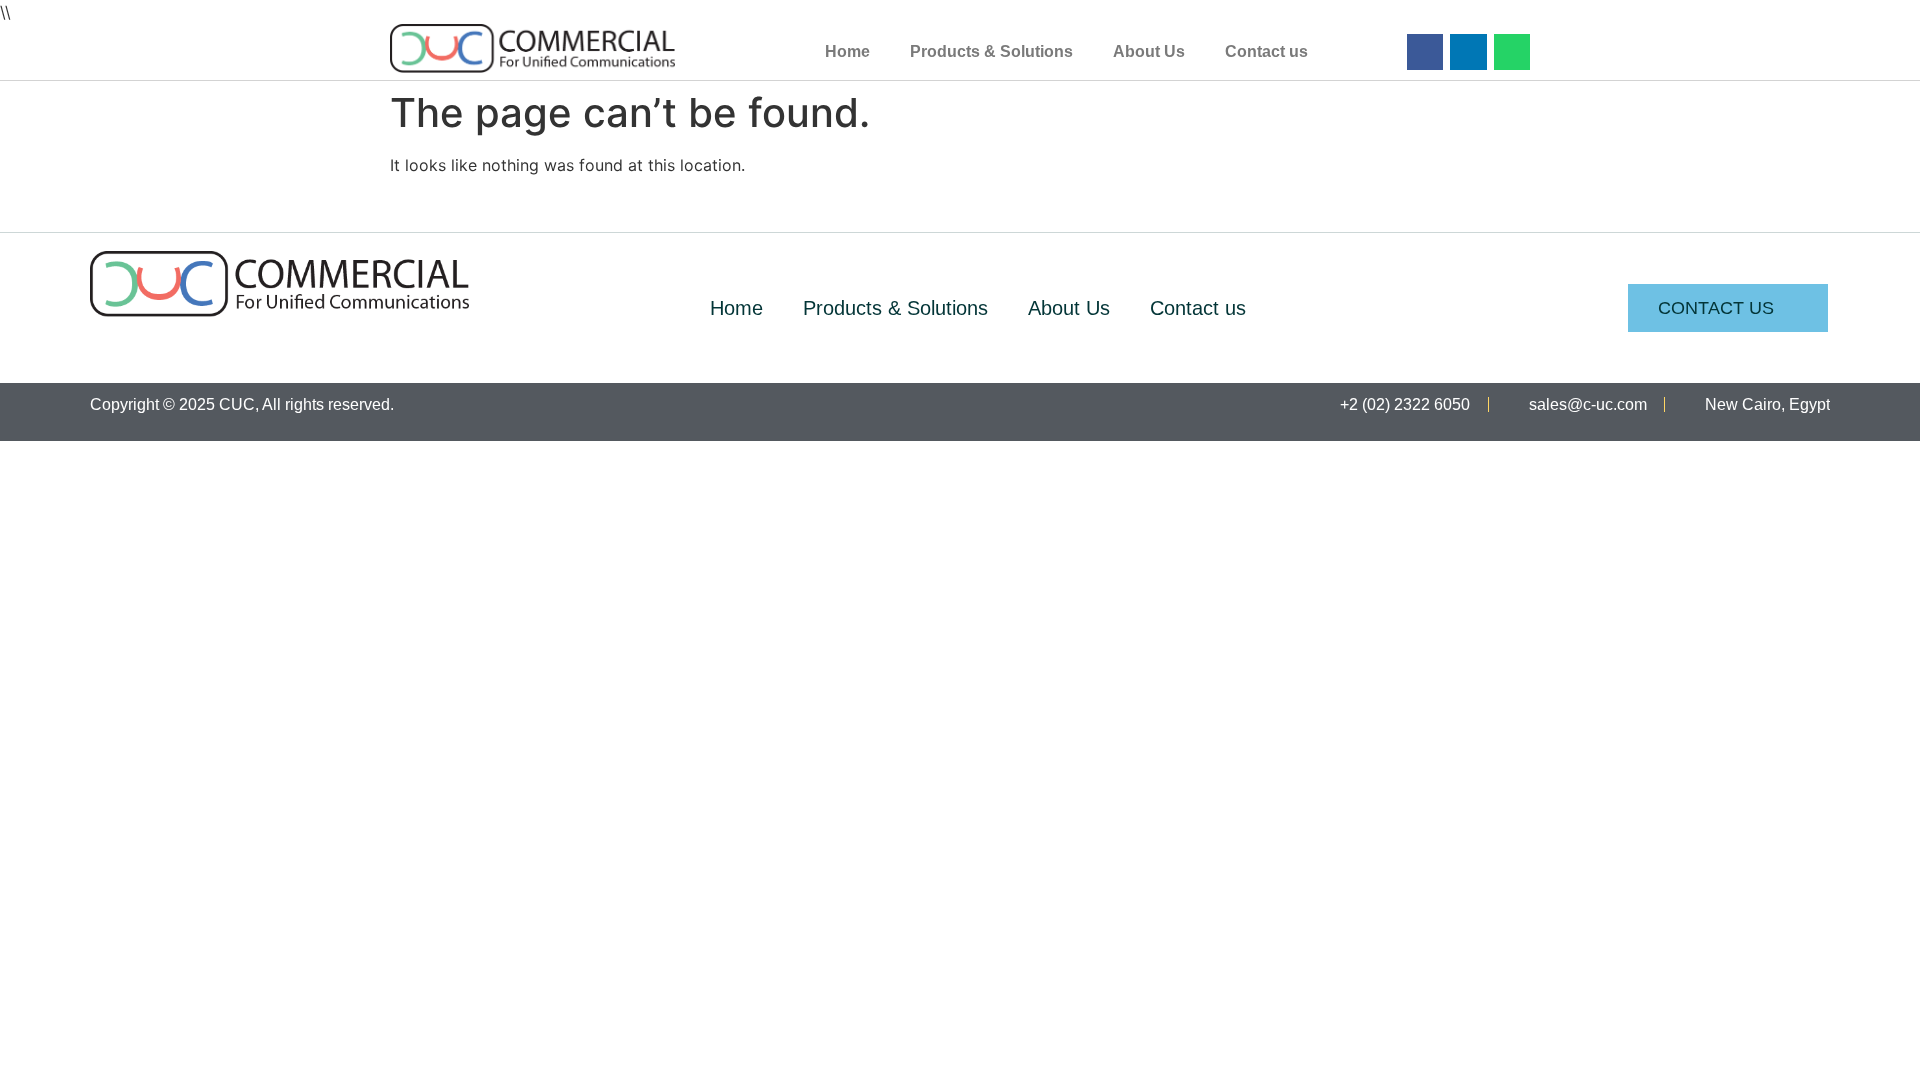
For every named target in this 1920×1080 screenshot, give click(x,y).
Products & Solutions (991, 51)
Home (847, 51)
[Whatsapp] (1512, 52)
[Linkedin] (1468, 52)
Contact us (1266, 51)
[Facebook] (1425, 52)
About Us (1149, 51)
